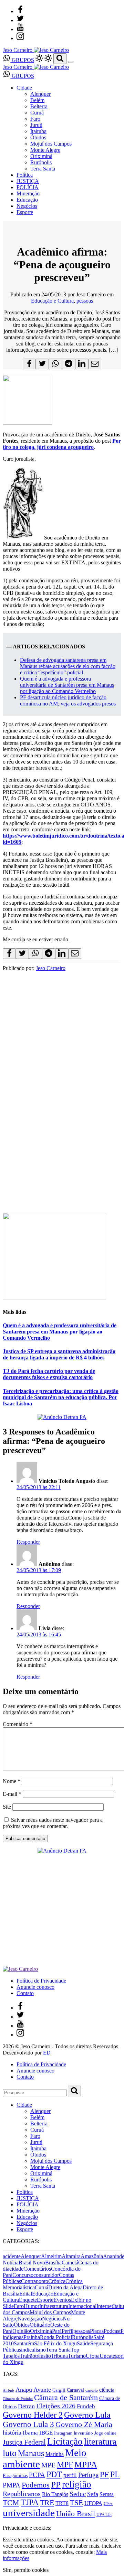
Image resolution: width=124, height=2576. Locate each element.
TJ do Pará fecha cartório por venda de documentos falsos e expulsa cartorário (49, 1374)
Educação (27, 200)
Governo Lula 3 (28, 2424)
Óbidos (38, 137)
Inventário (83, 2433)
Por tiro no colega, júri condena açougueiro (62, 444)
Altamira (71, 2256)
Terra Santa (43, 169)
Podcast (112, 2331)
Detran (26, 2406)
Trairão (27, 2356)
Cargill (59, 2390)
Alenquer (40, 94)
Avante (42, 2390)
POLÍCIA (28, 187)
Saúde (84, 2343)
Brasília (53, 2263)
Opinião (21, 2331)
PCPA (37, 2475)
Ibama (30, 2433)
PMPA (12, 2485)
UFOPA (93, 2503)
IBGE (46, 2433)
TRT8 (62, 2503)
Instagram (63, 2433)
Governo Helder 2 (33, 2415)
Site (7, 1807)
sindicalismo (32, 2350)
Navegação (30, 2319)
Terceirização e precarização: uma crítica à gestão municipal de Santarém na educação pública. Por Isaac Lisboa (61, 1397)
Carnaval (75, 2390)
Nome (12, 1781)
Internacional (82, 2306)
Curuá (37, 113)
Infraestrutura (54, 2306)
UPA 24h (104, 2515)
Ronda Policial (56, 2337)
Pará (57, 2331)
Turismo (77, 2356)
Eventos (62, 2300)
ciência (107, 2390)
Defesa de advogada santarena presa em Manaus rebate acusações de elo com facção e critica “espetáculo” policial (68, 666)
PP (56, 2485)
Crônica (57, 2281)
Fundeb (86, 2406)
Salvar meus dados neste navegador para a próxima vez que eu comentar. (53, 1823)
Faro (35, 119)
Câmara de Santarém (66, 2398)
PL (115, 2474)
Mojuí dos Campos (51, 144)
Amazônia (92, 2256)
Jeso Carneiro (51, 968)
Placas (97, 2331)
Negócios (27, 206)
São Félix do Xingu (55, 2343)
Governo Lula (87, 2415)
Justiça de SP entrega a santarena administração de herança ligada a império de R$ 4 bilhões (59, 1354)
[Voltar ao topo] (6, 2522)
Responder (28, 1542)
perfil (70, 2475)
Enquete (28, 2300)
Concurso (23, 2275)
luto (10, 2453)
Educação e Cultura (52, 301)
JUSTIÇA (28, 181)
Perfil (68, 2331)
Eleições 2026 (56, 2406)
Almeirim (51, 2256)
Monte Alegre (45, 150)
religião (77, 2484)
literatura (100, 2442)
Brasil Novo (32, 2263)
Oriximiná (41, 156)
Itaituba (38, 131)
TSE (76, 2503)
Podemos (36, 2485)
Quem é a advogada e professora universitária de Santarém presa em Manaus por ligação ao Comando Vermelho (67, 685)
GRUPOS (22, 60)
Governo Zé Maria (84, 2424)
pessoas (85, 301)
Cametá (70, 2263)
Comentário (18, 1724)
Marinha (55, 2454)
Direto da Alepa (65, 2287)
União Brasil (76, 2514)
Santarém (24, 2343)
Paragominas (15, 2476)
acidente (12, 2256)
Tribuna (59, 2356)
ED (47, 2053)
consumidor (46, 2275)
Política (25, 175)
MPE (48, 2465)
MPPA (86, 2464)
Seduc (78, 2494)
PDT (54, 2474)
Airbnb (8, 2390)
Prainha (32, 2337)
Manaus (31, 2453)
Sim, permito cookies (26, 2570)
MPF (65, 2464)
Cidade (24, 88)
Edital (26, 2294)
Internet (105, 2306)
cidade (16, 2269)
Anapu (24, 2390)
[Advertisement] (62, 1139)
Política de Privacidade (41, 1981)
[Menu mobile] (71, 62)
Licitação (65, 2441)
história (12, 2432)
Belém (37, 100)
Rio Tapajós (55, 2494)
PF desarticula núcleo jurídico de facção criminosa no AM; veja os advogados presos (68, 700)
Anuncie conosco (35, 1987)
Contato (25, 1993)
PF (104, 2474)
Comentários (37, 2269)
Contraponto (35, 2281)
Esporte (25, 212)
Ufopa (93, 2356)
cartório (92, 2390)
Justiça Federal (24, 2442)
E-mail (12, 1794)
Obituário (40, 2325)
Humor (32, 2306)
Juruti (36, 125)
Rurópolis (41, 162)
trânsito (43, 2356)
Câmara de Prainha (18, 2399)
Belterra (39, 106)
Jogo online (105, 2433)
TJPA (30, 2502)
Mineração (28, 193)
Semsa (107, 2494)
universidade (29, 2513)
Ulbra (108, 2504)
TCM (11, 2503)
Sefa (93, 2494)
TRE (47, 2503)
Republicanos (22, 2494)
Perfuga (88, 2475)
